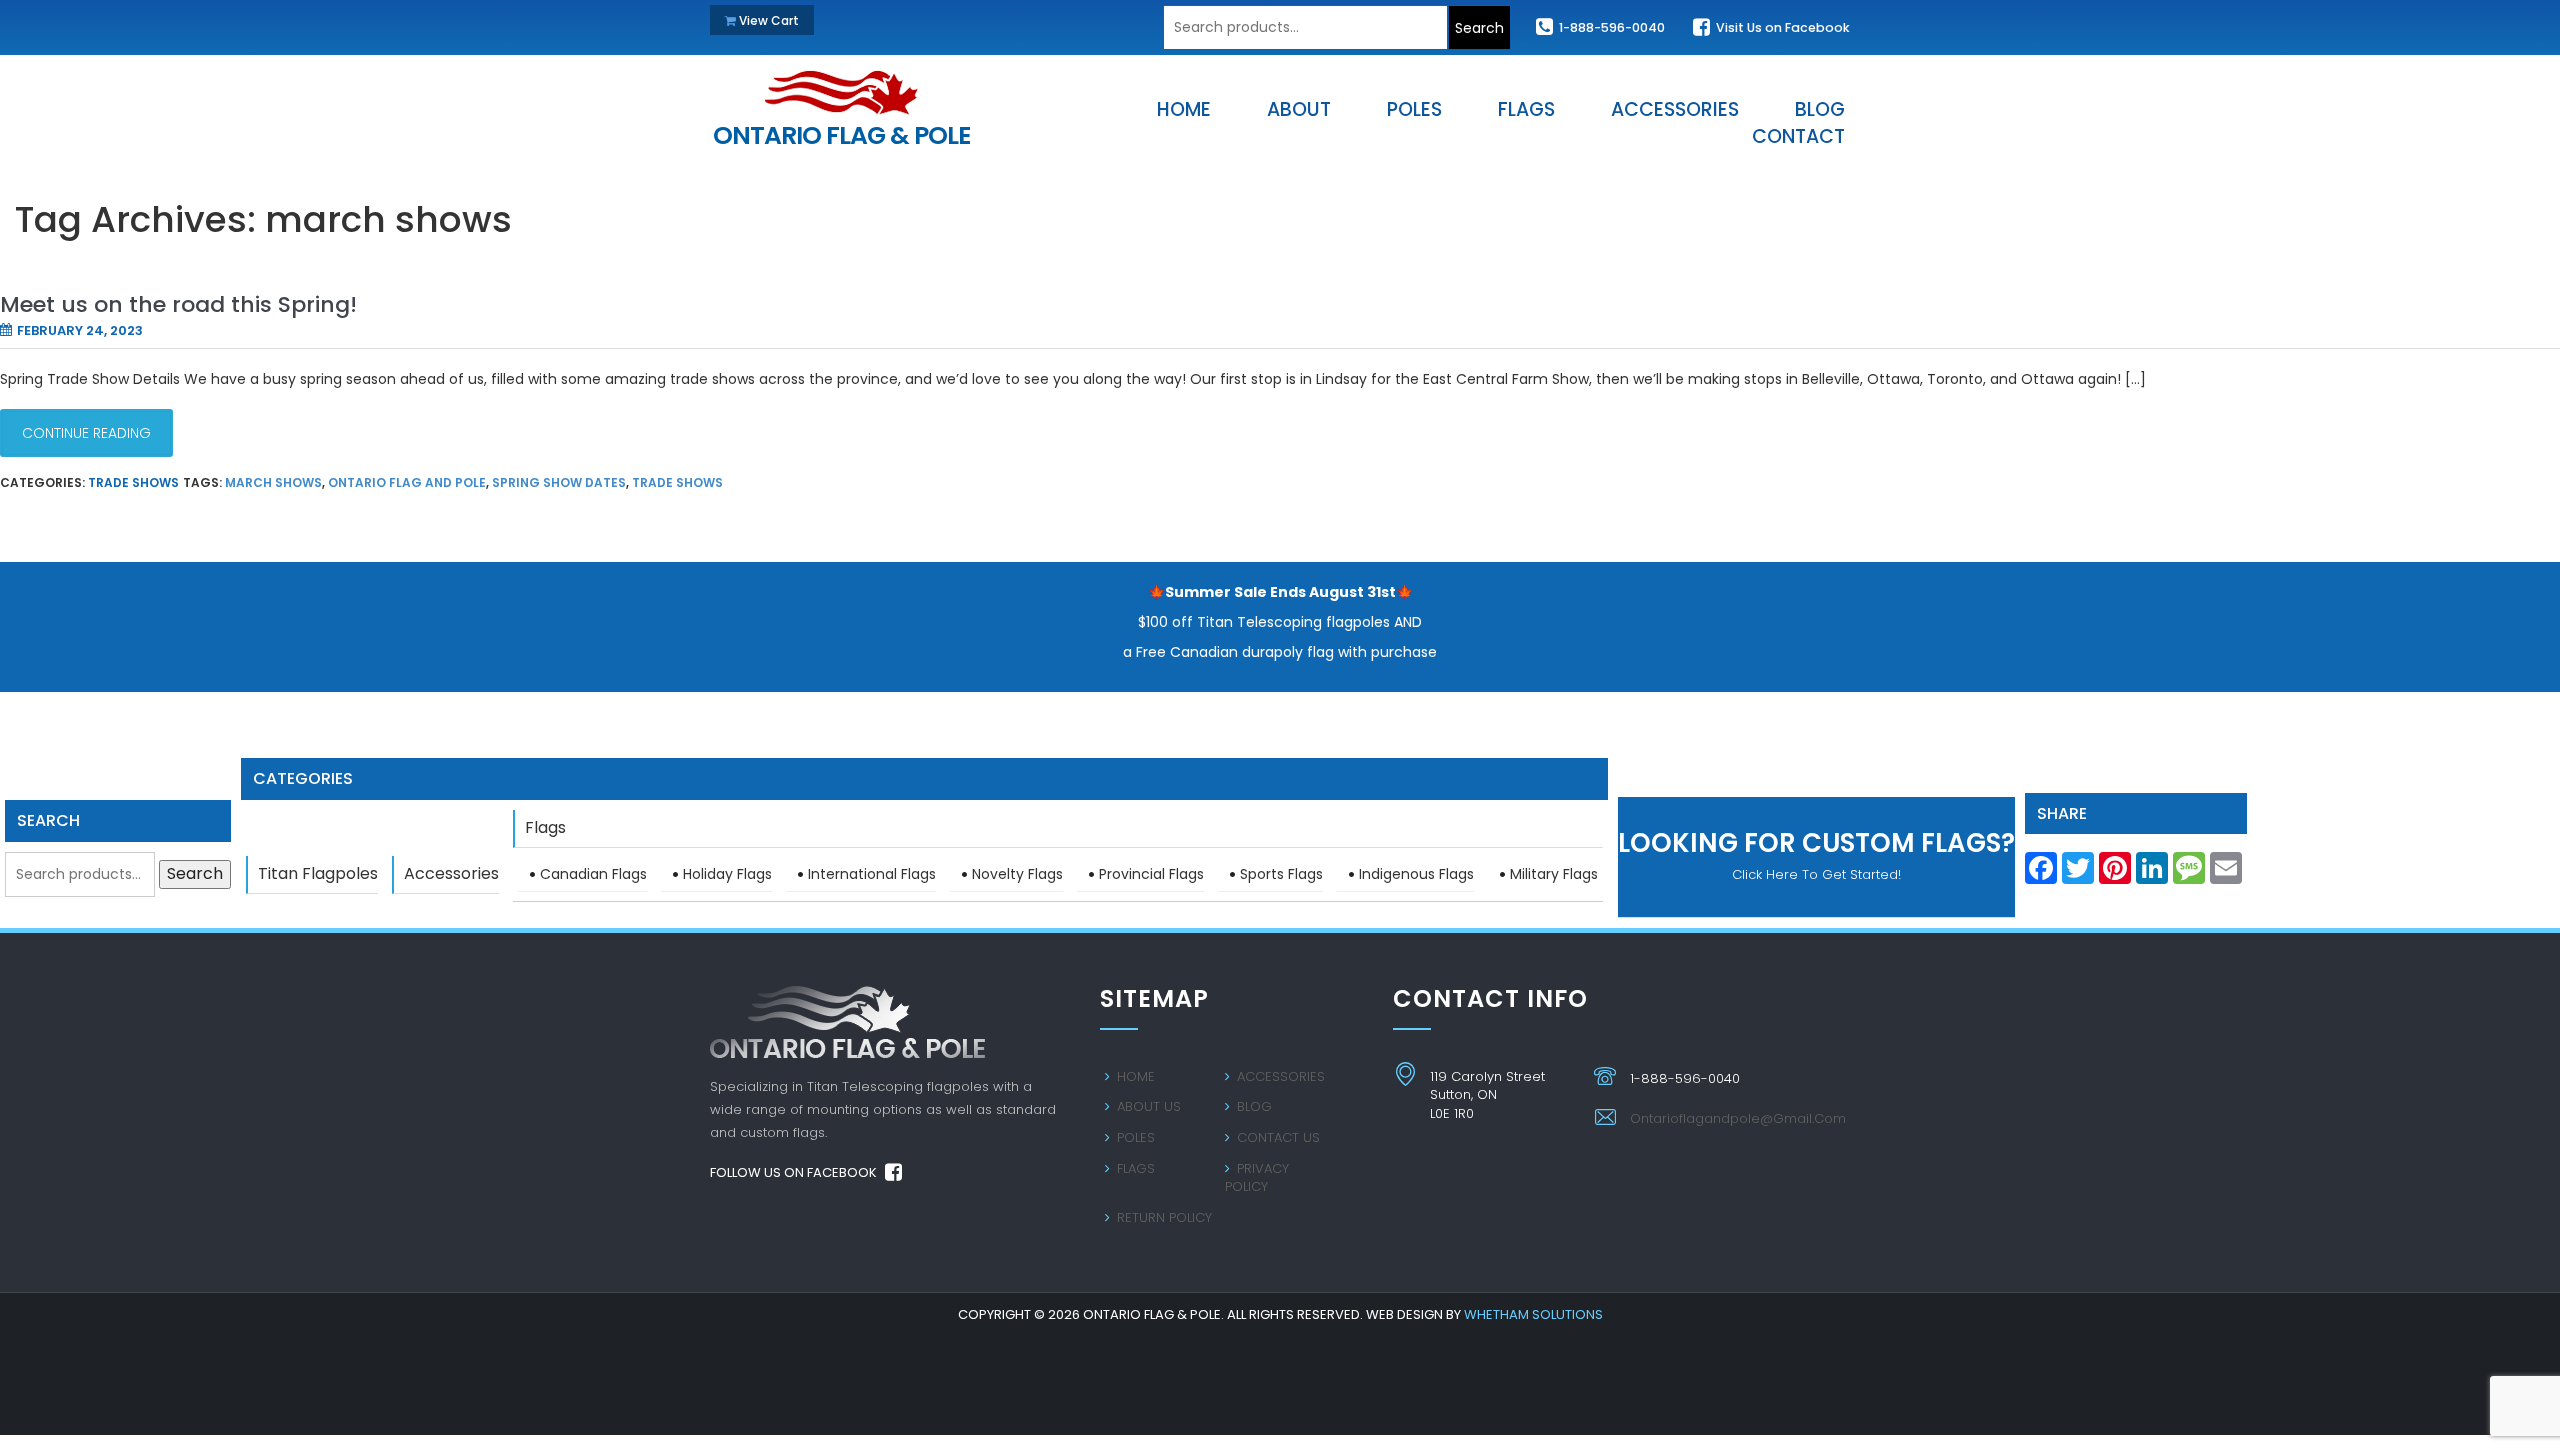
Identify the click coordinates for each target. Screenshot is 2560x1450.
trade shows (677, 482)
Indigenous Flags (1416, 874)
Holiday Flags (727, 874)
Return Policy (1162, 1217)
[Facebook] (2041, 874)
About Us (1147, 1106)
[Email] (2226, 874)
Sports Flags (1281, 874)
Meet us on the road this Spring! (178, 304)
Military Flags (1554, 874)
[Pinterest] (2115, 874)
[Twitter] (2078, 874)
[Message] (2189, 874)
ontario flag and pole (407, 482)
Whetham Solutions (1533, 1314)
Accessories (451, 873)
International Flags (872, 874)
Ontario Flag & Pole (841, 130)
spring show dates (559, 482)
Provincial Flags (1151, 874)
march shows (273, 482)
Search (1479, 28)
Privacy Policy (1257, 1178)
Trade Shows (133, 482)
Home (1134, 1076)
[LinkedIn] (2152, 874)
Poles (1134, 1137)
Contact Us (1276, 1137)
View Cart (767, 20)
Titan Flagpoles (318, 873)
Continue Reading (86, 433)
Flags (545, 827)
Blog (1252, 1106)
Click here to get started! (1816, 854)
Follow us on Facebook (795, 1172)
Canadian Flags (593, 874)
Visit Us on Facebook (1781, 27)
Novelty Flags (1017, 874)
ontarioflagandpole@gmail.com (1738, 1118)
